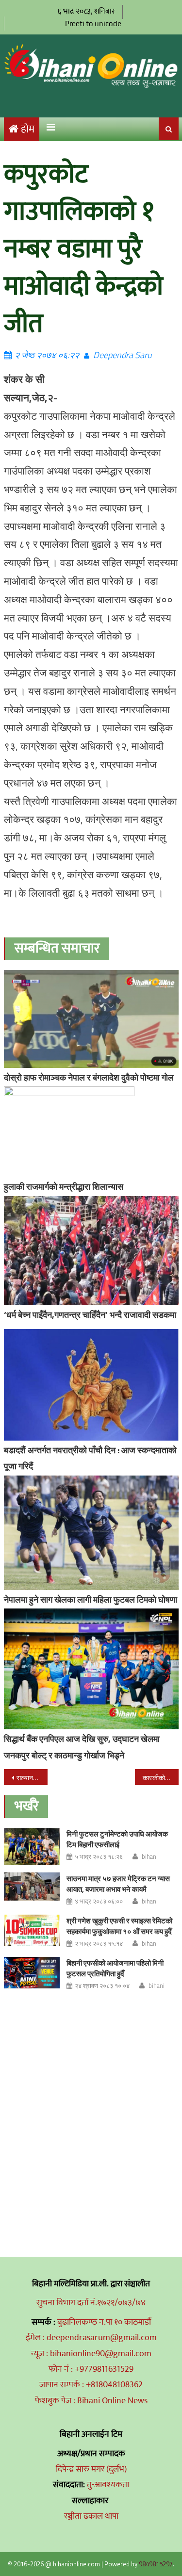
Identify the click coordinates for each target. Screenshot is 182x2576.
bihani (150, 1856)
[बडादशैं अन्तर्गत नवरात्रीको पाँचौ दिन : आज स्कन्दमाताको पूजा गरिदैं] (91, 1385)
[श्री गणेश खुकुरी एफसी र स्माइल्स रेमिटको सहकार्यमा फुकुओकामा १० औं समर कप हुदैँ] (32, 1930)
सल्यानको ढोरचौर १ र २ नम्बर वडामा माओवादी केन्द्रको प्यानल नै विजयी (32, 1778)
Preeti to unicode (93, 24)
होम (28, 129)
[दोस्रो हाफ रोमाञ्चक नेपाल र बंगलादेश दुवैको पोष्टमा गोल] (91, 1019)
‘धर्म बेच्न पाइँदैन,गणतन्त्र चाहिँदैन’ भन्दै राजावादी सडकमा (90, 1315)
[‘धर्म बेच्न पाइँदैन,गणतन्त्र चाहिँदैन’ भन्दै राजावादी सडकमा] (91, 1251)
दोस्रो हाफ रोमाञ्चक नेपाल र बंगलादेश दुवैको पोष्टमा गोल (89, 1077)
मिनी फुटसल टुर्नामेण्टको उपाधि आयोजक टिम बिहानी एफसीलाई (117, 1839)
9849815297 (156, 2564)
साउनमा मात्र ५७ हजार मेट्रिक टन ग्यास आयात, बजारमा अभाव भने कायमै (118, 1884)
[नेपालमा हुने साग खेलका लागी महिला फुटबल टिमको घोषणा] (91, 1533)
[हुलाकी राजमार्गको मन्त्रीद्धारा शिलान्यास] (91, 1132)
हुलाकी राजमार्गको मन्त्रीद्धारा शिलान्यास (64, 1187)
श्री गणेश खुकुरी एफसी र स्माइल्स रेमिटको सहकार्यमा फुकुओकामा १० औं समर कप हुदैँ (119, 1926)
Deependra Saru (122, 355)
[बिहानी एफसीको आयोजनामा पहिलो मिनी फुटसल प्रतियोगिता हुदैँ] (32, 1973)
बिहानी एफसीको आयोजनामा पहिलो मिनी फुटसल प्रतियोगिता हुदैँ (115, 1968)
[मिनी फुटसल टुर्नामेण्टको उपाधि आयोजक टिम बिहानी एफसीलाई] (32, 1846)
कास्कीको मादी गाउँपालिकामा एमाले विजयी (161, 1778)
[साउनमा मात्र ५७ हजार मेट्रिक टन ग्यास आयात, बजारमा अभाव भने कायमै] (32, 1887)
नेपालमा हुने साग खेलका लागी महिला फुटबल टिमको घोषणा (91, 1600)
